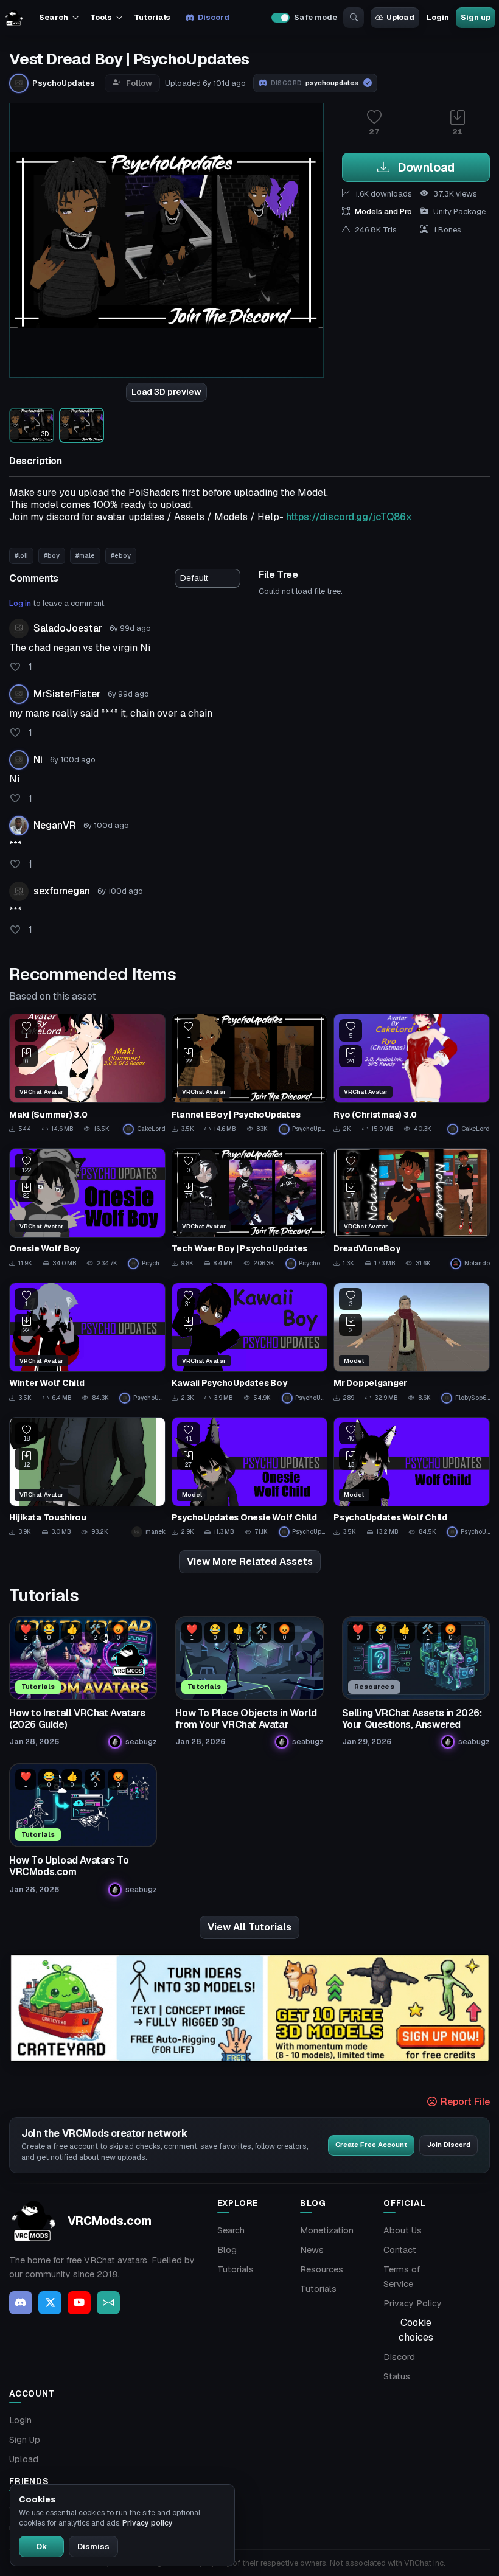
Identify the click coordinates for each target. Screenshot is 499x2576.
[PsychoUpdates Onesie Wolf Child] (250, 1477)
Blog (227, 2250)
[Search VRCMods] (354, 18)
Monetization (327, 2230)
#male (85, 555)
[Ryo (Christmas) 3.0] (412, 1074)
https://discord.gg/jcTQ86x (349, 517)
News (312, 2250)
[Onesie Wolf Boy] (87, 1208)
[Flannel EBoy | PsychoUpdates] (250, 1074)
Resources (322, 2269)
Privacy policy (148, 2523)
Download (424, 167)
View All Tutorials (249, 1927)
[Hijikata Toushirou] (87, 1477)
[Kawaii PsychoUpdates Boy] (250, 1343)
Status (397, 2376)
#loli (21, 555)
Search (231, 2230)
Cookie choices (416, 2330)
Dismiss (93, 2546)
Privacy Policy (413, 2303)
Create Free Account (371, 2145)
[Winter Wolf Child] (87, 1343)
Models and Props (388, 211)
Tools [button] (101, 17)
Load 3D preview (166, 392)
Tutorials (152, 17)
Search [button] (53, 17)
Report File (464, 2102)
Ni (38, 760)
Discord (213, 17)
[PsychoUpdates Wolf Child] (412, 1477)
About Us (403, 2230)
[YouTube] (79, 2303)
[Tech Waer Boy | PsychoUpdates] (250, 1208)
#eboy (121, 555)
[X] (50, 2303)
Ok (41, 2546)
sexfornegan (62, 891)
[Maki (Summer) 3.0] (87, 1074)
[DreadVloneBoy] (412, 1208)
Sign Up (25, 2440)
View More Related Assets (250, 1561)
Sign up (475, 17)
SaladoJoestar (68, 628)
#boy (52, 555)
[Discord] (21, 2303)
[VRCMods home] (14, 18)
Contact (400, 2250)
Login (438, 17)
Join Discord (449, 2145)
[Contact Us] (108, 2303)
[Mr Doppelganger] (412, 1343)
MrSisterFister (67, 694)
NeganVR (55, 825)
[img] (249, 2008)
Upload (400, 17)
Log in (20, 603)
